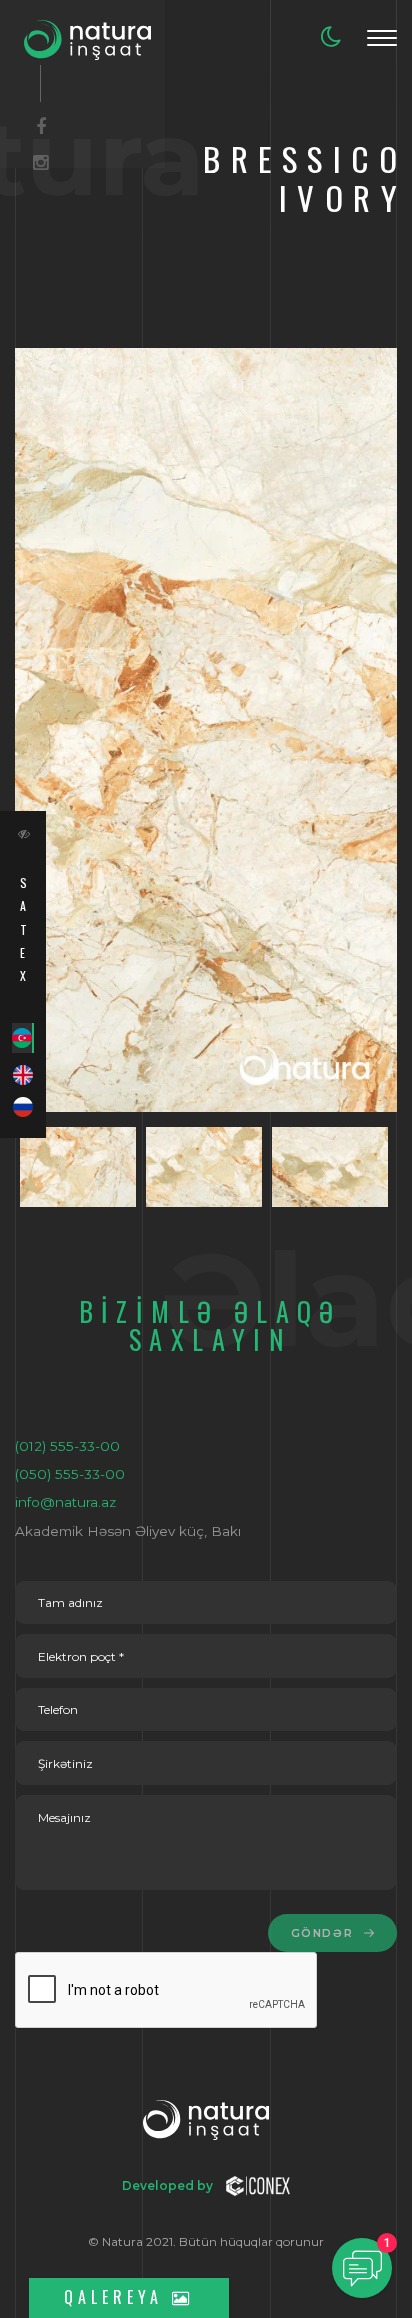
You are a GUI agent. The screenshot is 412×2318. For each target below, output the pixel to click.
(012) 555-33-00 (67, 1446)
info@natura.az (65, 1502)
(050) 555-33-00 (70, 1474)
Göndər (324, 1933)
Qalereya (118, 2297)
